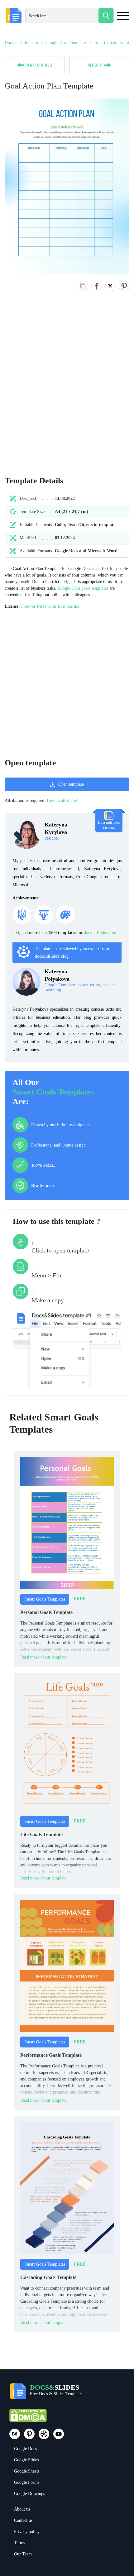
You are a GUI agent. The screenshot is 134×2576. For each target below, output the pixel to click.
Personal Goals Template (46, 1612)
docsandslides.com (100, 933)
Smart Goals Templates (53, 1092)
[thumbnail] (67, 1523)
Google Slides (26, 2460)
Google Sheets (27, 2471)
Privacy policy (27, 2532)
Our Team (23, 2554)
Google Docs (25, 2449)
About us (22, 2509)
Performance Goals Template (51, 2055)
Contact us (23, 2520)
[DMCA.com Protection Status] (28, 2418)
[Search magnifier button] (106, 16)
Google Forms (27, 2482)
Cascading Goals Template (48, 2277)
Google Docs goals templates (83, 588)
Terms (19, 2543)
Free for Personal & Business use (50, 606)
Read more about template (43, 1657)
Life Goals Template (41, 1834)
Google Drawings (29, 2494)
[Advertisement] (67, 390)
